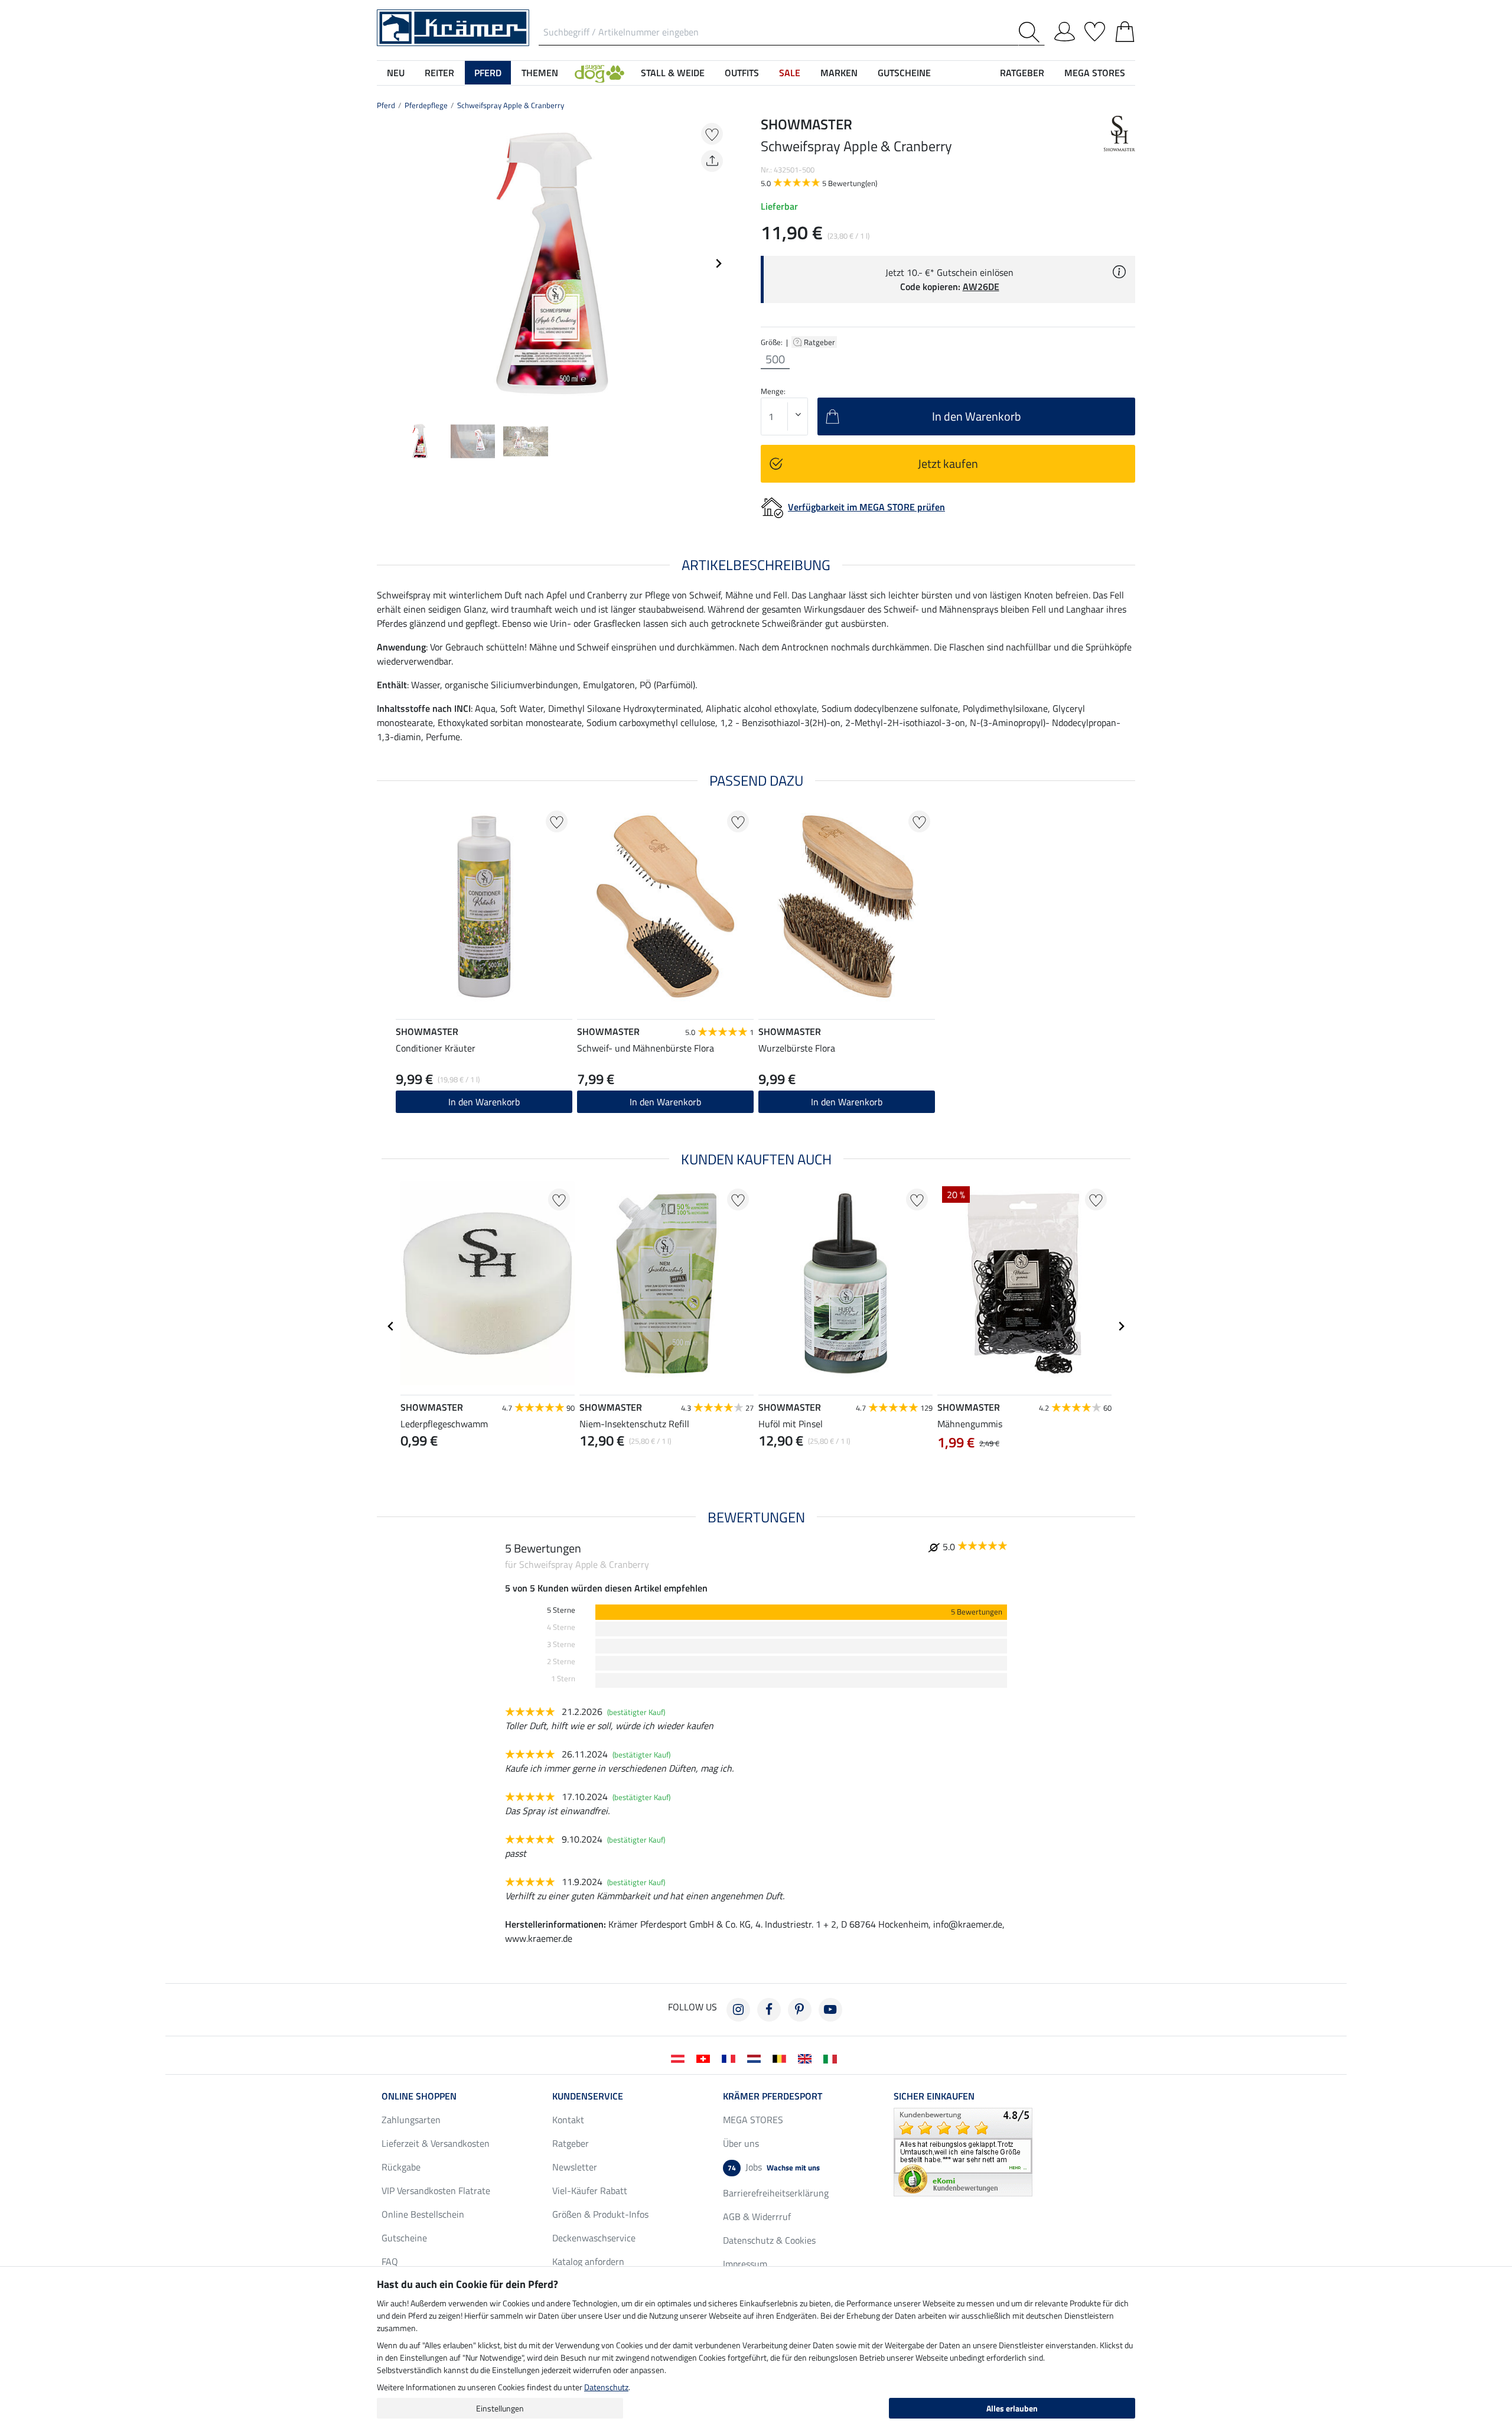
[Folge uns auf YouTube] (830, 2010)
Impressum (745, 2264)
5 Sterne (561, 1610)
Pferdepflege (426, 105)
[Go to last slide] (391, 1326)
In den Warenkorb (484, 1102)
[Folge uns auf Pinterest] (800, 2010)
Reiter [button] (439, 73)
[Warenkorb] (1125, 30)
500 (775, 359)
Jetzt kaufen (948, 463)
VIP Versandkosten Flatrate (436, 2191)
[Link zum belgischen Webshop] (782, 2058)
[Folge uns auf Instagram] (738, 2010)
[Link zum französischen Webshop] (731, 2058)
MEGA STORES (1095, 73)
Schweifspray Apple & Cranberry (511, 105)
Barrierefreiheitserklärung (776, 2193)
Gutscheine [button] (904, 73)
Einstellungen (500, 2408)
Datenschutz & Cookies (769, 2240)
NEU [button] (396, 73)
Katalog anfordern (588, 2261)
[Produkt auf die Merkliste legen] (712, 134)
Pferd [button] (488, 73)
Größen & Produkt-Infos (600, 2214)
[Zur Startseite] (453, 27)
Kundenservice (588, 2096)
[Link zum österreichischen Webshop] (680, 2058)
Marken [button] (839, 73)
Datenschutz (606, 2387)
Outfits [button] (742, 73)
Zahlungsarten (411, 2120)
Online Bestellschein (423, 2214)
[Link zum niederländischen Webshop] (756, 2058)
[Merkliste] (1095, 30)
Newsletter (575, 2167)
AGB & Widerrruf (757, 2217)
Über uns (741, 2143)
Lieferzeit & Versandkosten (436, 2143)
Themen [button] (540, 73)
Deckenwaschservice (594, 2238)
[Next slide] (718, 263)
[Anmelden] (1065, 30)
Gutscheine (404, 2238)
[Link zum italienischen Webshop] (832, 2058)
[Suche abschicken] (1032, 32)
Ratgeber (820, 342)
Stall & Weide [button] (673, 73)
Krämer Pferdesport (773, 2096)
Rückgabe (401, 2167)
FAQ (390, 2261)
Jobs (774, 2167)
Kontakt (568, 2120)
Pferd (386, 105)
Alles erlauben (1012, 2408)
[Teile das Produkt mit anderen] (712, 161)
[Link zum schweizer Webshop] (706, 2058)
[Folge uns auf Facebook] (769, 2010)
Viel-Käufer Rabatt (590, 2191)
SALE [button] (790, 73)
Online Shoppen (419, 2096)
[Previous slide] (386, 263)
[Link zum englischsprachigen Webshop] (807, 2058)
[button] (599, 73)
